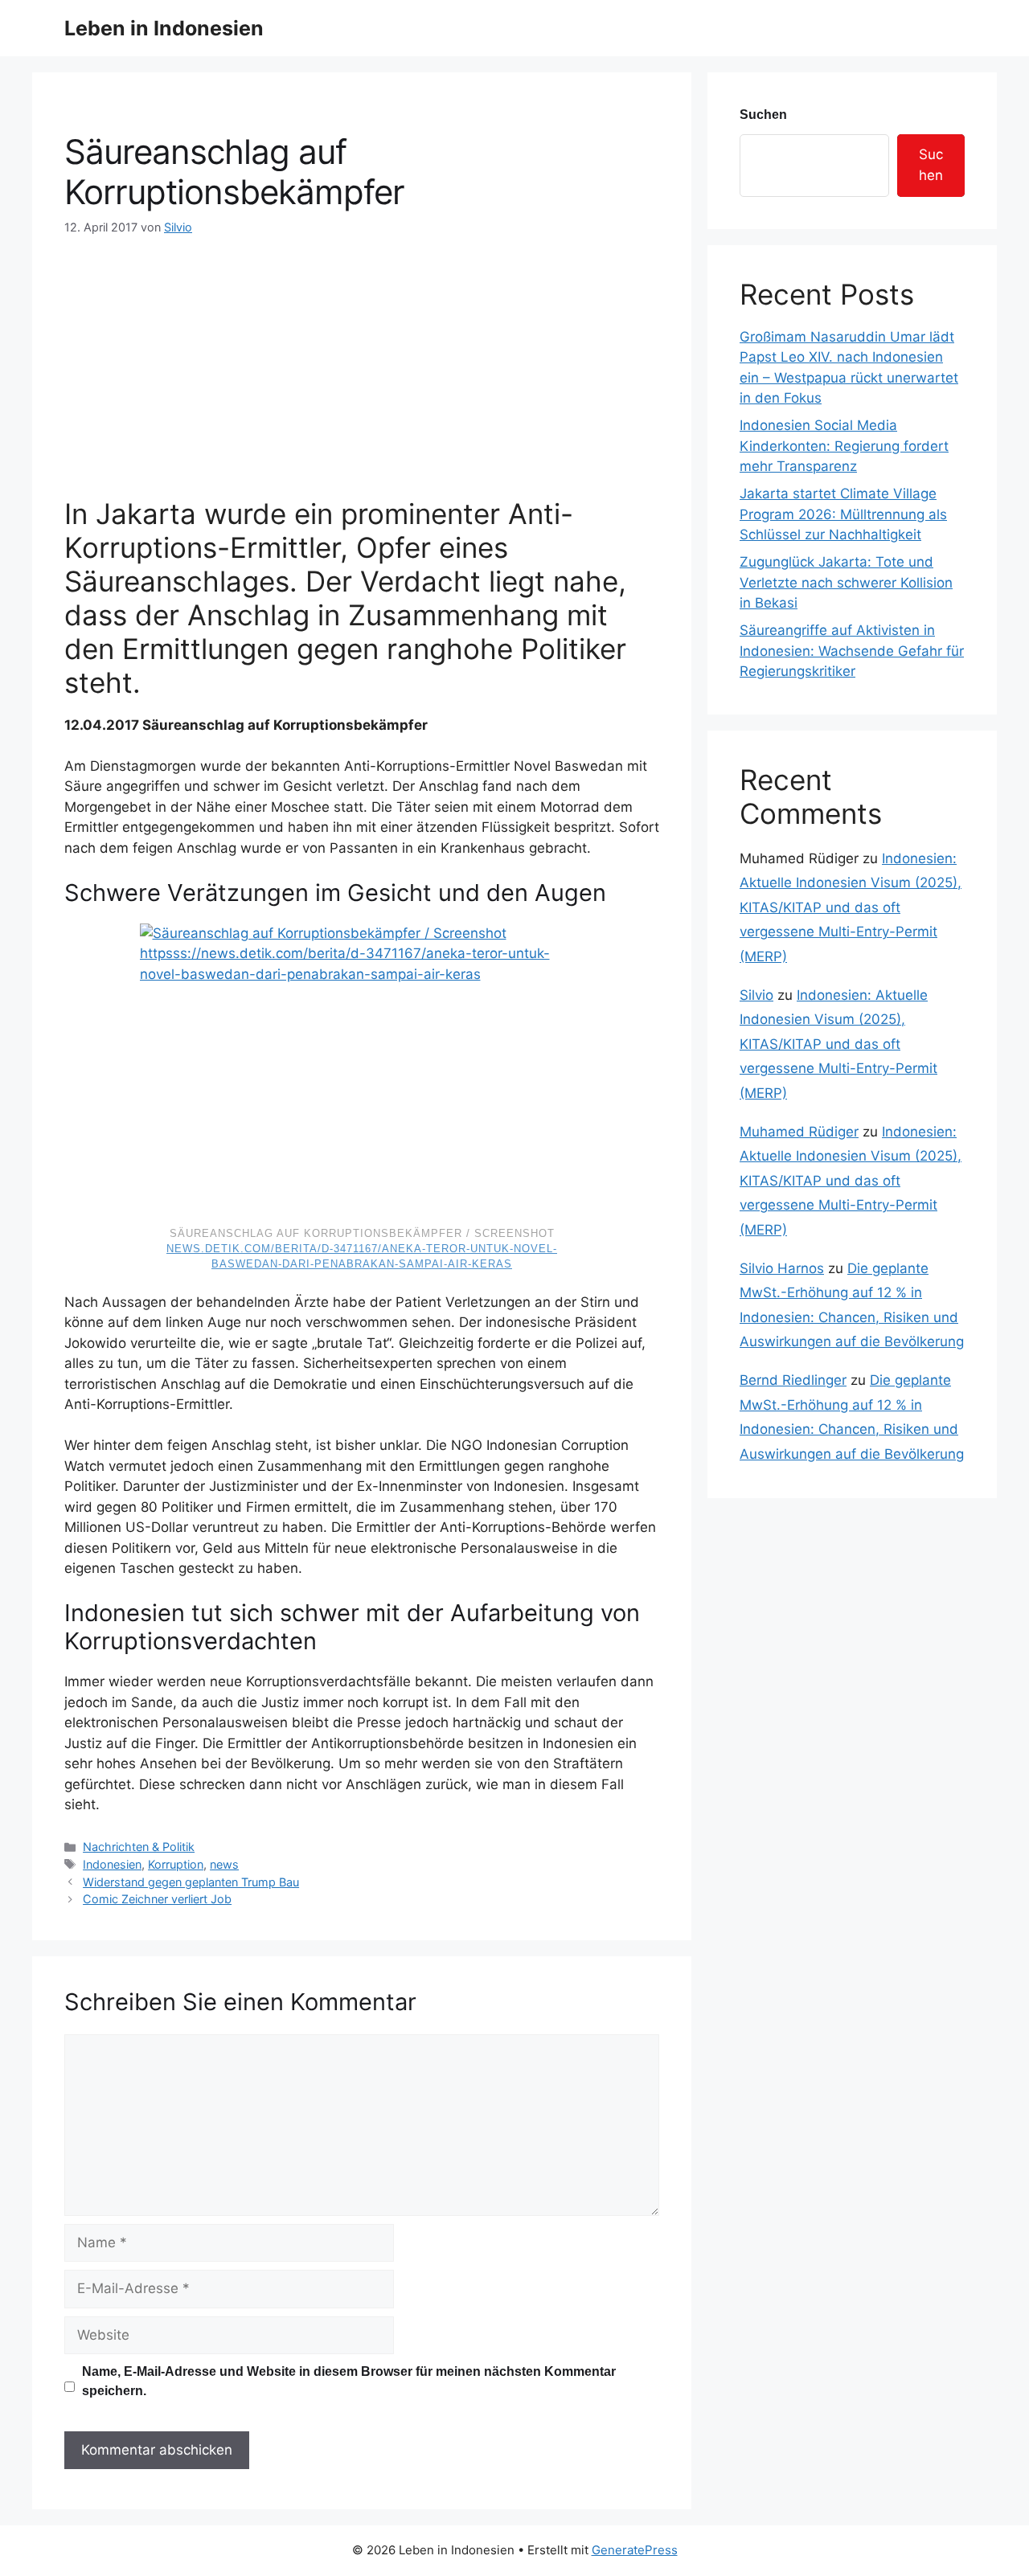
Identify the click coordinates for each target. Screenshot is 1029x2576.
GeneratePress (635, 2550)
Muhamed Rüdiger (799, 1132)
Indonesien (112, 1864)
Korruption (176, 1864)
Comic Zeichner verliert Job (157, 1899)
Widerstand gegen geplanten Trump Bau (191, 1882)
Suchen (763, 115)
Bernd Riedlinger (793, 1380)
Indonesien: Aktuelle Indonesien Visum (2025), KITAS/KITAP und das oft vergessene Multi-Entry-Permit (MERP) (851, 907)
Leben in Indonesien (164, 28)
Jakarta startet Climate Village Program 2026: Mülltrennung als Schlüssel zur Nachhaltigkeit (843, 514)
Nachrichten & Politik (139, 1847)
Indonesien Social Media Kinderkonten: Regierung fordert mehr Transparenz (844, 446)
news (224, 1864)
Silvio (756, 995)
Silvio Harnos (782, 1268)
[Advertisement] (362, 357)
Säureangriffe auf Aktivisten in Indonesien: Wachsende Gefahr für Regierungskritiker (852, 651)
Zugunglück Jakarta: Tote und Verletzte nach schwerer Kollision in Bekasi (846, 582)
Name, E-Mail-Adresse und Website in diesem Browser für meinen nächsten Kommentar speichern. (349, 2381)
